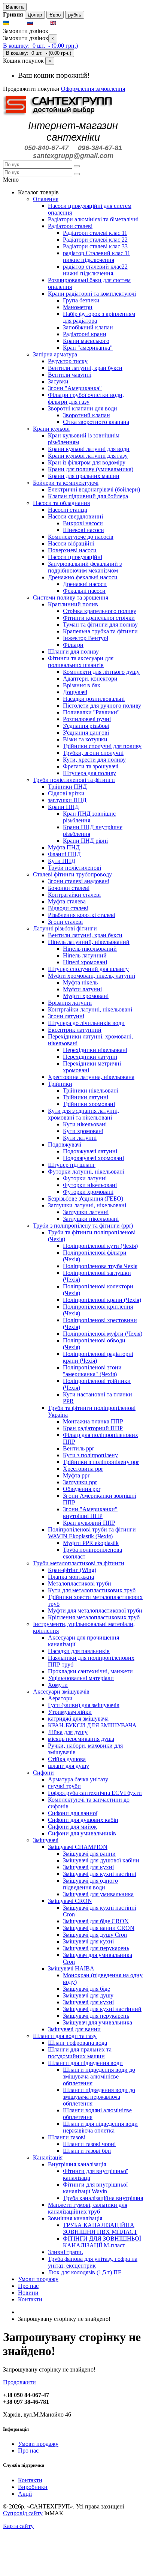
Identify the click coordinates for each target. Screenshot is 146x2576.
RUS (41, 23)
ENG (64, 23)
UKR (17, 23)
